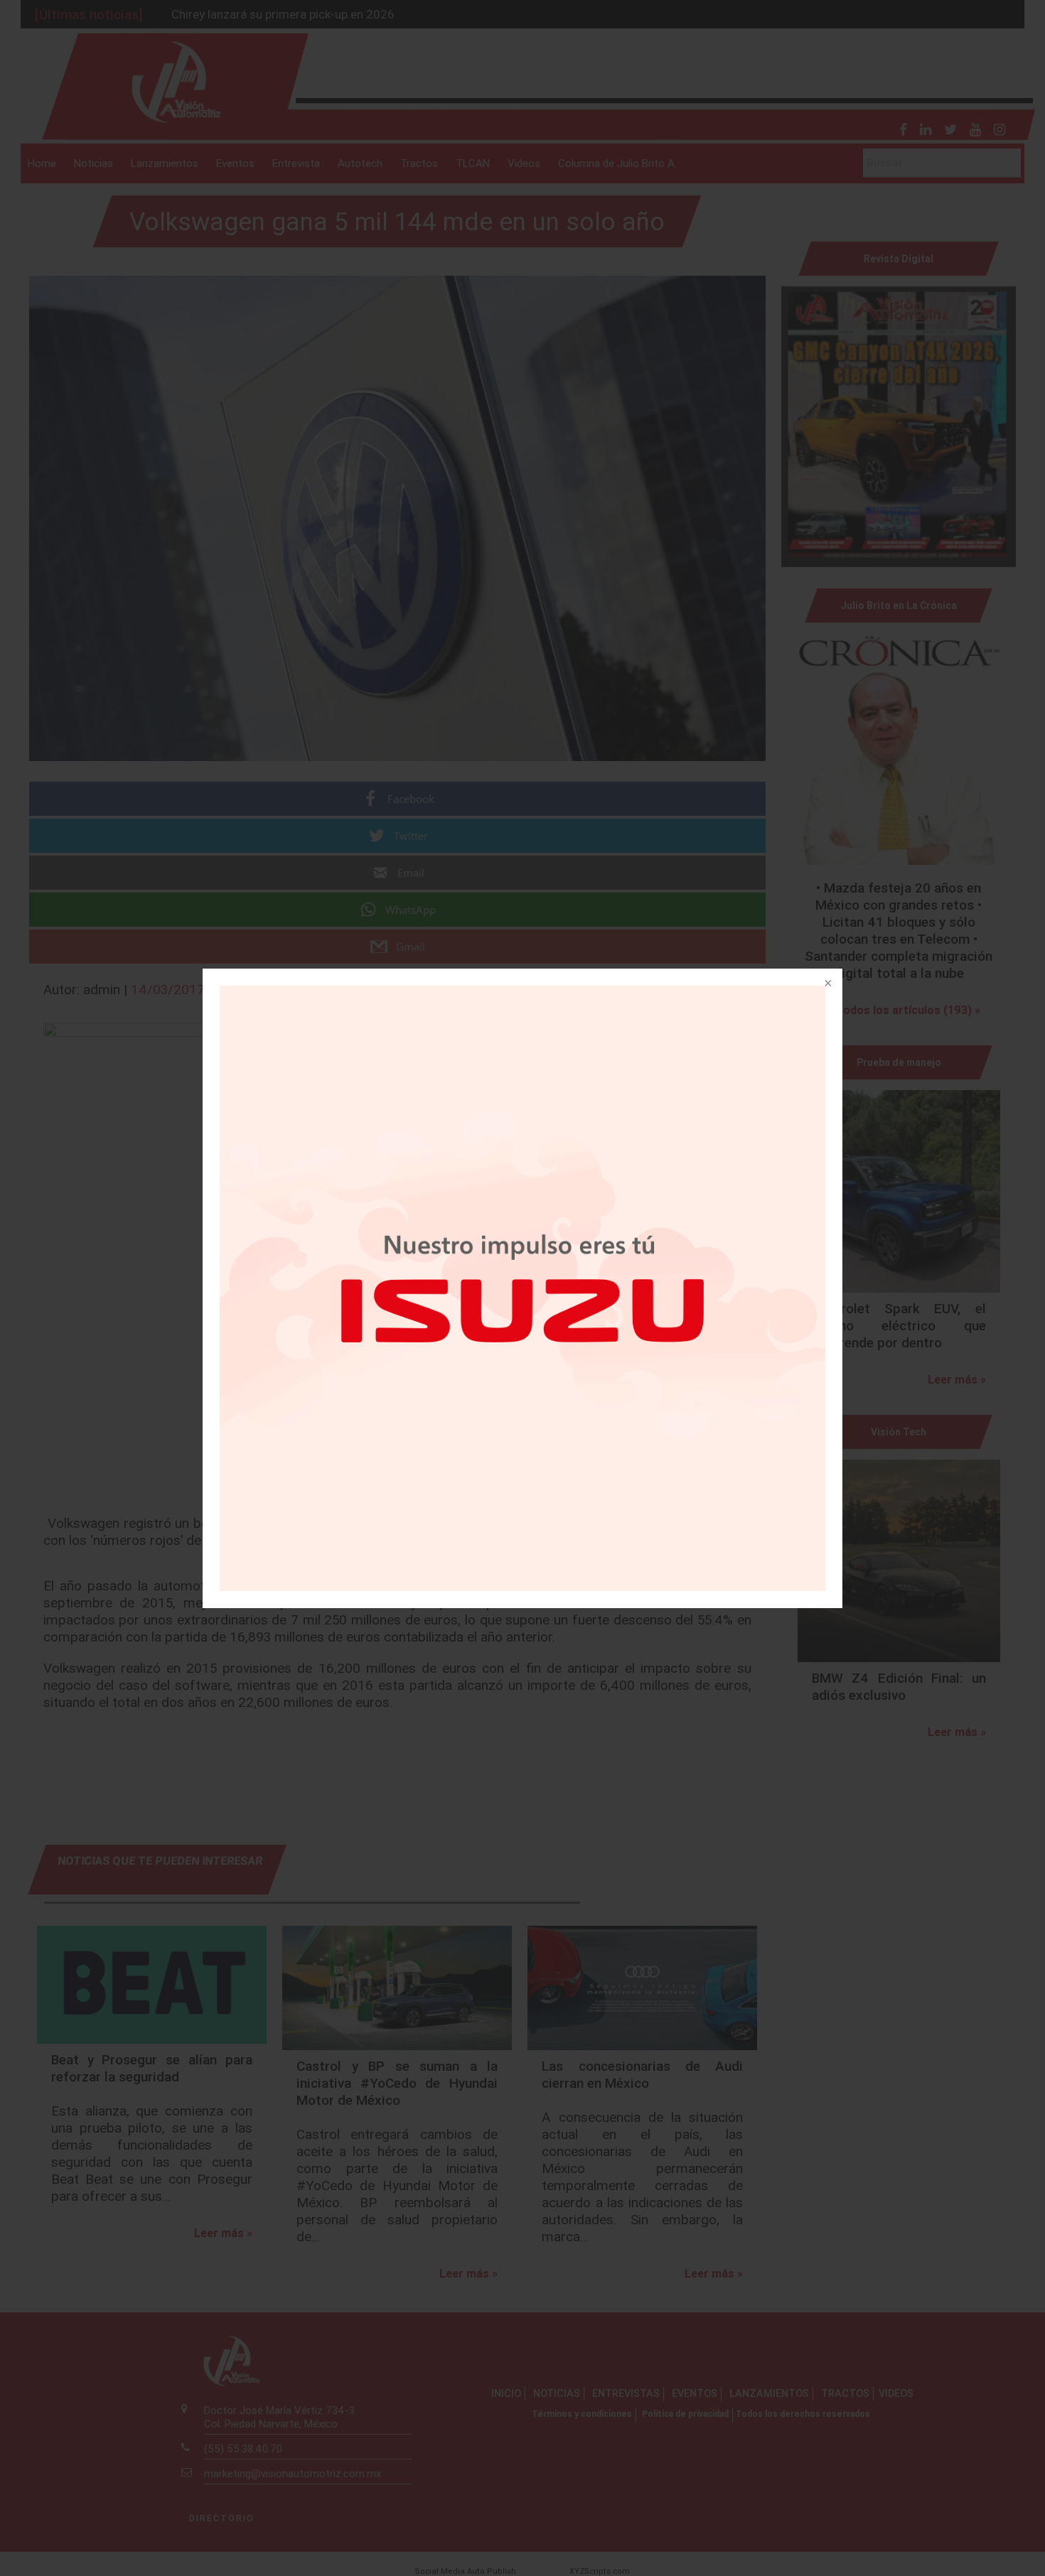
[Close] (827, 984)
